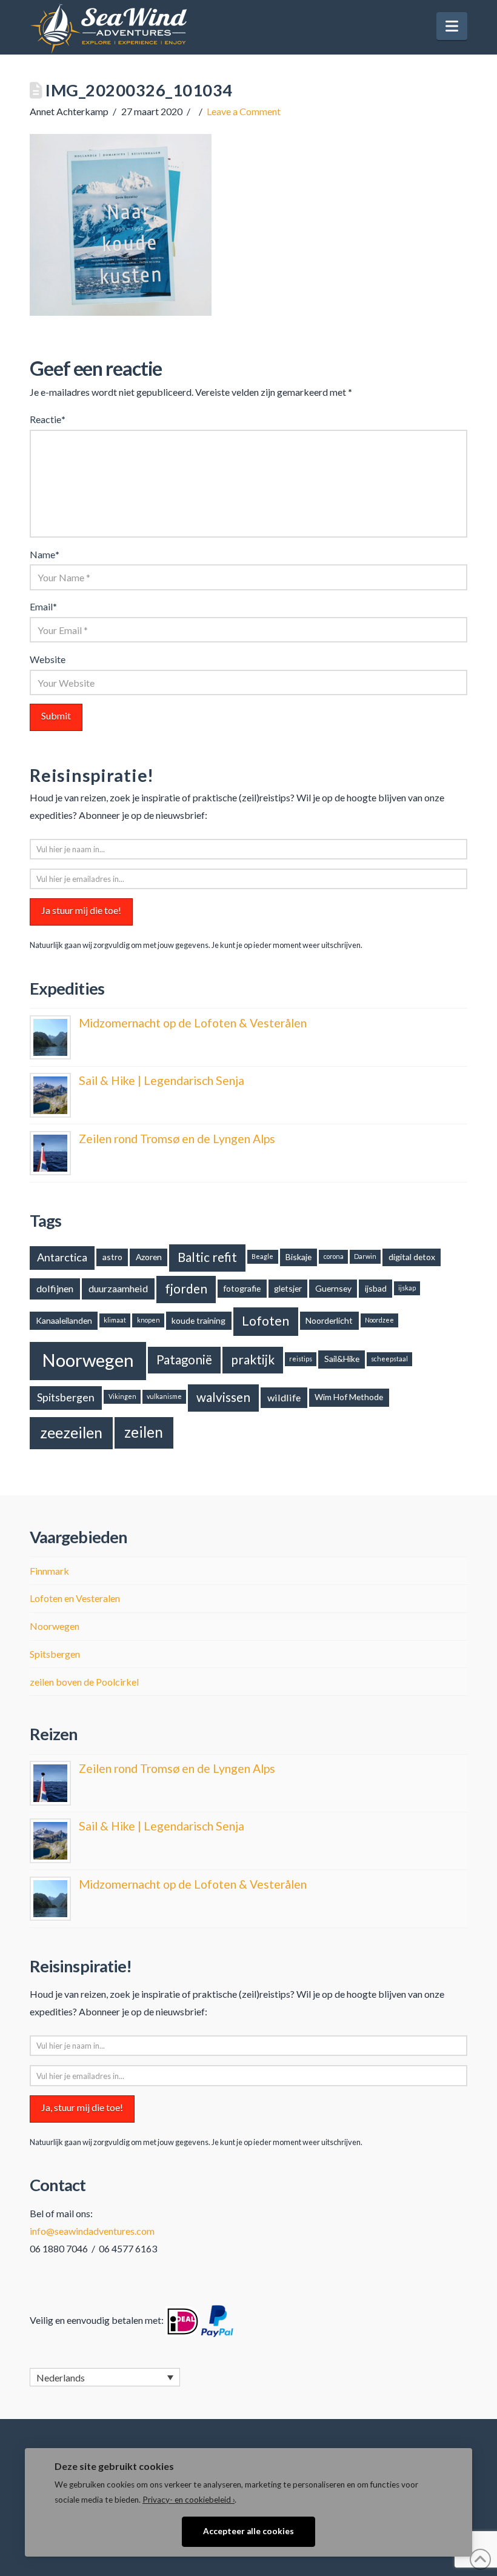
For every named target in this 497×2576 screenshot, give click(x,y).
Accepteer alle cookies (248, 2531)
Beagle (262, 1256)
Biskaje (299, 1257)
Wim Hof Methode (349, 1397)
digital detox (412, 1257)
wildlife (284, 1397)
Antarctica (62, 1257)
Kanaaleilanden (64, 1320)
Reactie (48, 419)
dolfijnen (55, 1288)
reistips (301, 1359)
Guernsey (333, 1288)
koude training (198, 1320)
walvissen (223, 1397)
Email (43, 606)
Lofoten (265, 1321)
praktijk (253, 1360)
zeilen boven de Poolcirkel (84, 1682)
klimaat (115, 1320)
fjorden (186, 1289)
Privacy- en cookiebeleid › (188, 2500)
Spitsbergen (66, 1397)
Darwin (365, 1256)
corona (334, 1256)
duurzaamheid (118, 1288)
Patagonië (184, 1360)
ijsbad (376, 1288)
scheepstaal (389, 1359)
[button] (452, 26)
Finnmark (49, 1571)
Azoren (149, 1257)
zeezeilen (71, 1432)
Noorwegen (88, 1360)
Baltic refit (207, 1257)
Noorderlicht (329, 1320)
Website (48, 659)
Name (45, 554)
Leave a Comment (244, 111)
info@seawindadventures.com (92, 2231)
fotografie (242, 1288)
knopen (148, 1320)
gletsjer (288, 1288)
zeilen (144, 1432)
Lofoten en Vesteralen (75, 1598)
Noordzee (379, 1320)
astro (112, 1257)
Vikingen (122, 1396)
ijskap (407, 1288)
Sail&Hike (342, 1359)
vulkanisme (164, 1396)
